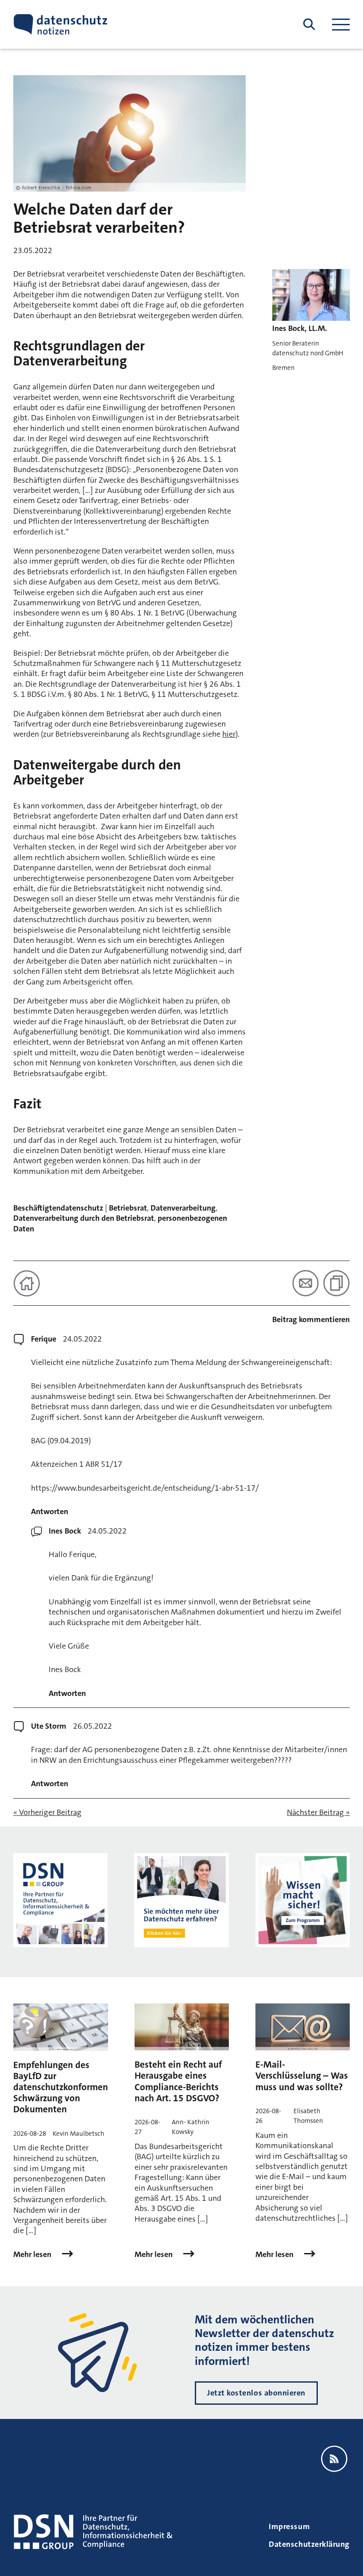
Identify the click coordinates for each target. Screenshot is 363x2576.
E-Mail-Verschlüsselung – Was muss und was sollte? (302, 2076)
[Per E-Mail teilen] (305, 1283)
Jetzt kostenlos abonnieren (256, 2393)
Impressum (289, 2526)
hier (229, 734)
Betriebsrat (128, 1208)
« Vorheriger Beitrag (47, 1813)
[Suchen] (309, 25)
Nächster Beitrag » (318, 1813)
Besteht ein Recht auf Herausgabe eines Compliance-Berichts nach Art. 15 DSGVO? (178, 2081)
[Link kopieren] (336, 1283)
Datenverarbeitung (183, 1208)
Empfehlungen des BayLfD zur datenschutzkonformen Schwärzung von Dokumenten (61, 2087)
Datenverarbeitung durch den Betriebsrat (84, 1218)
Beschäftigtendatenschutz (58, 1208)
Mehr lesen (33, 2255)
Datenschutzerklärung (309, 2544)
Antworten (50, 1512)
